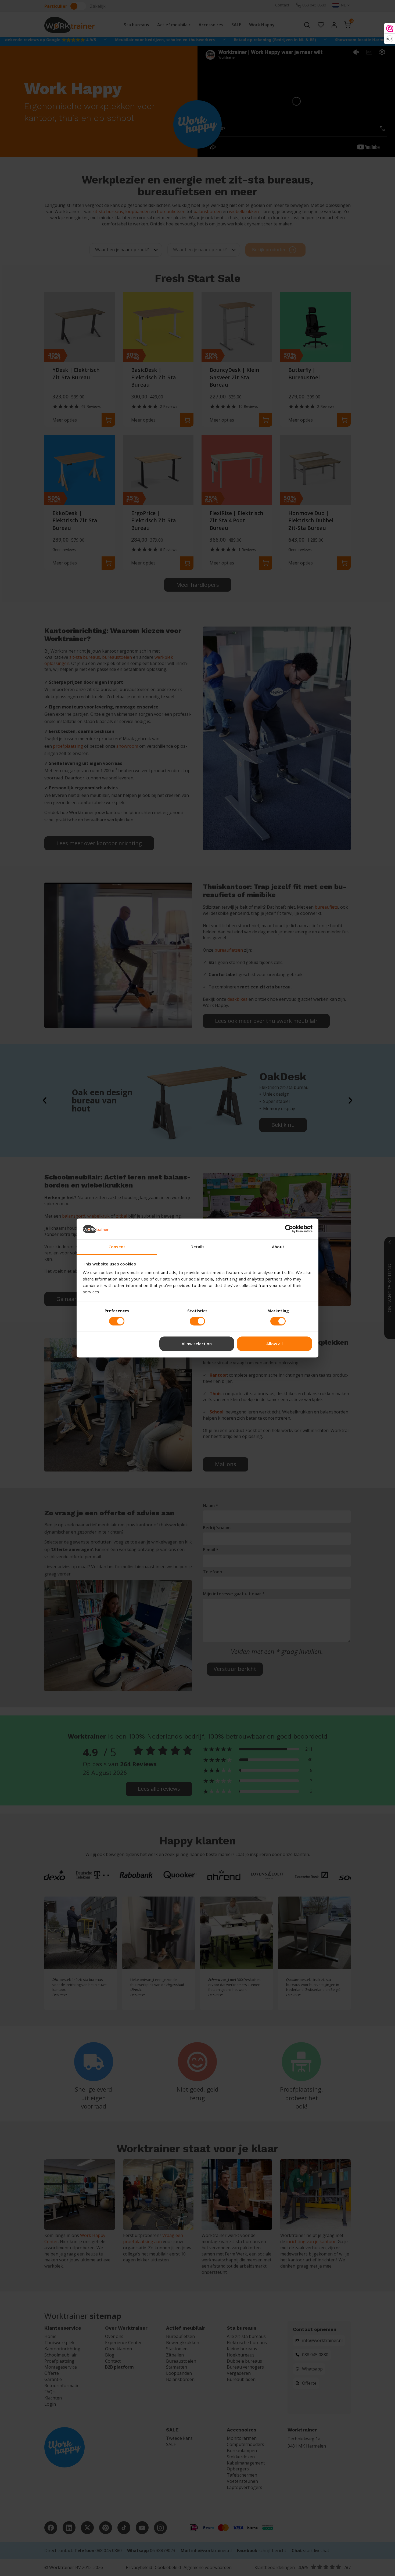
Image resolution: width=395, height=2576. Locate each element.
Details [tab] (198, 1247)
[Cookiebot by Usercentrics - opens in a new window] (289, 1229)
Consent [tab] (117, 1247)
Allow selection (197, 1344)
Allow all (274, 1344)
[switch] (117, 1321)
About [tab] (278, 1247)
